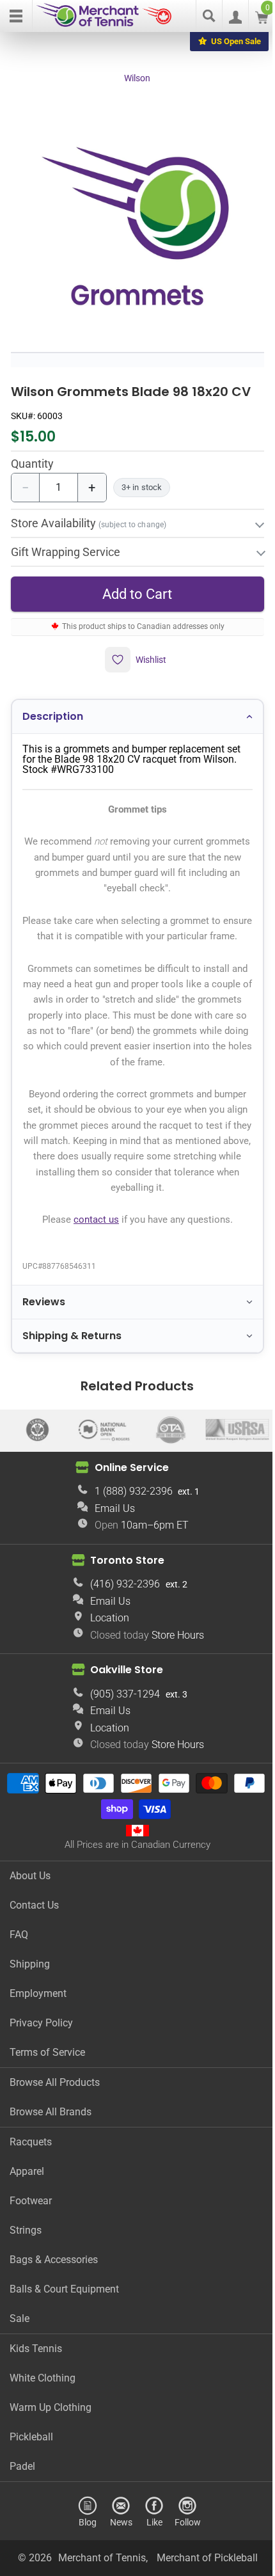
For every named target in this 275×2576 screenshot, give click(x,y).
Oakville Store (122, 1676)
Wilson (137, 78)
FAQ (19, 1941)
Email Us (110, 1515)
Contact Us (34, 1912)
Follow (183, 2528)
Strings (26, 2237)
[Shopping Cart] (262, 20)
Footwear (31, 2207)
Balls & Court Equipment (64, 2295)
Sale (20, 2325)
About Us (30, 1882)
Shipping (30, 1970)
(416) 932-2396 (121, 1591)
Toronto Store (123, 1567)
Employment (38, 2000)
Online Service (127, 1474)
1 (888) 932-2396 (129, 1498)
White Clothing (43, 2384)
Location (105, 1624)
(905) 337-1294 (121, 1700)
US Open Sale (236, 41)
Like (149, 2528)
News (116, 2528)
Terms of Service (47, 2059)
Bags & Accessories (54, 2266)
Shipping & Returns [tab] (71, 1342)
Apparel (27, 2178)
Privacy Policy (41, 2029)
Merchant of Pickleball (202, 2564)
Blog (83, 2528)
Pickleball (31, 2443)
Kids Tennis (36, 2355)
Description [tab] (52, 708)
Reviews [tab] (43, 1309)
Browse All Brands (51, 2118)
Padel (22, 2473)
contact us (91, 1227)
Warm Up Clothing (51, 2414)
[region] (137, 225)
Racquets (31, 2148)
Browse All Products (55, 2089)
